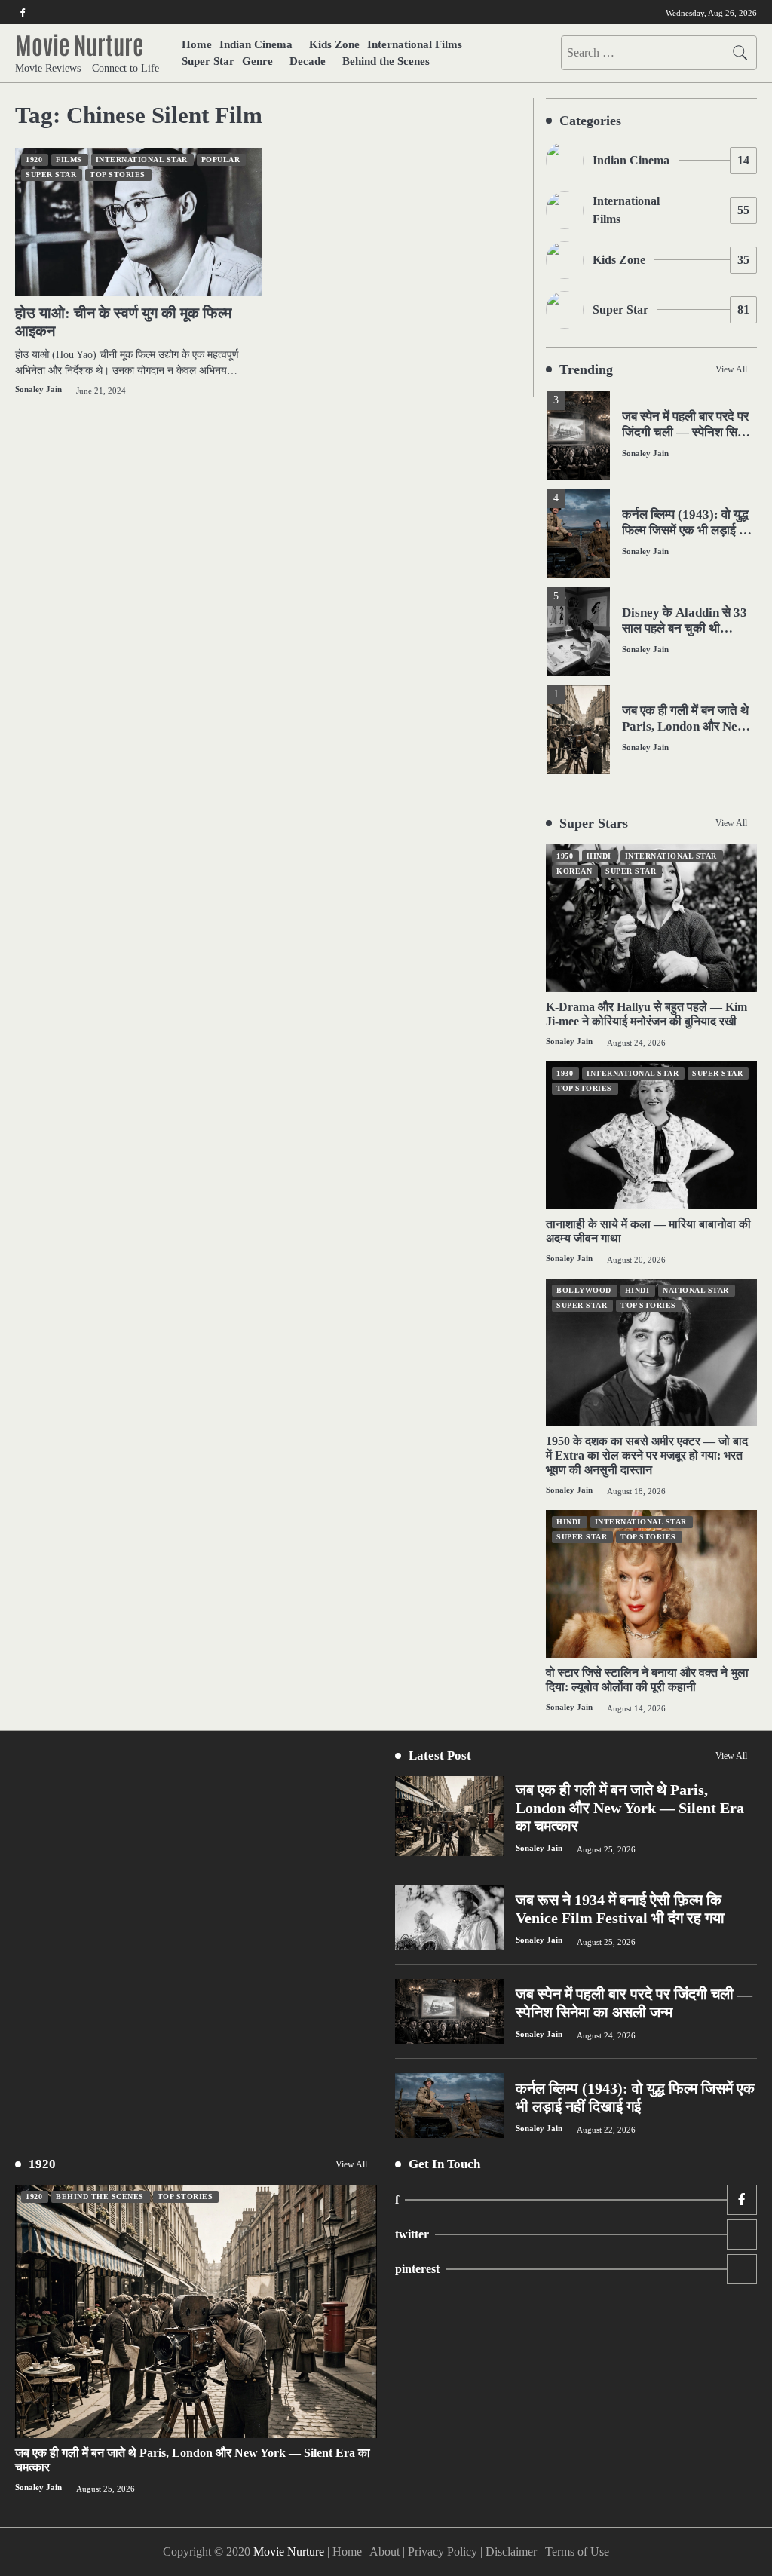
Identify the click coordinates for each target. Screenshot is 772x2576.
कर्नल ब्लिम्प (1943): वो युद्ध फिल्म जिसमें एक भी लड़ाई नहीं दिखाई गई (689, 530)
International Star (142, 159)
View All (731, 369)
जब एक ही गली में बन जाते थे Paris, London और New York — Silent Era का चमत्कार (685, 734)
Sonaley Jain (38, 389)
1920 (34, 159)
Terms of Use (577, 2551)
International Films (415, 44)
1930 (565, 1073)
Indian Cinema (256, 44)
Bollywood (584, 1290)
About (384, 2551)
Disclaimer (511, 2551)
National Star (696, 1290)
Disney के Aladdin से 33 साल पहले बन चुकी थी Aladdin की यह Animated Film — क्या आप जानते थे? (688, 636)
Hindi (599, 856)
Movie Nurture (79, 44)
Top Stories (118, 175)
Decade (308, 61)
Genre (257, 61)
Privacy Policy (443, 2551)
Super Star (208, 61)
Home (197, 44)
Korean (574, 871)
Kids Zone (334, 44)
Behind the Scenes (386, 61)
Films (69, 159)
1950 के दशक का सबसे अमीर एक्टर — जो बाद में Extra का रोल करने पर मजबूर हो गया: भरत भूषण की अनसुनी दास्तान (647, 1455)
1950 (565, 856)
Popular (221, 159)
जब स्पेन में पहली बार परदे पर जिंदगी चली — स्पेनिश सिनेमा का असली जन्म (688, 432)
